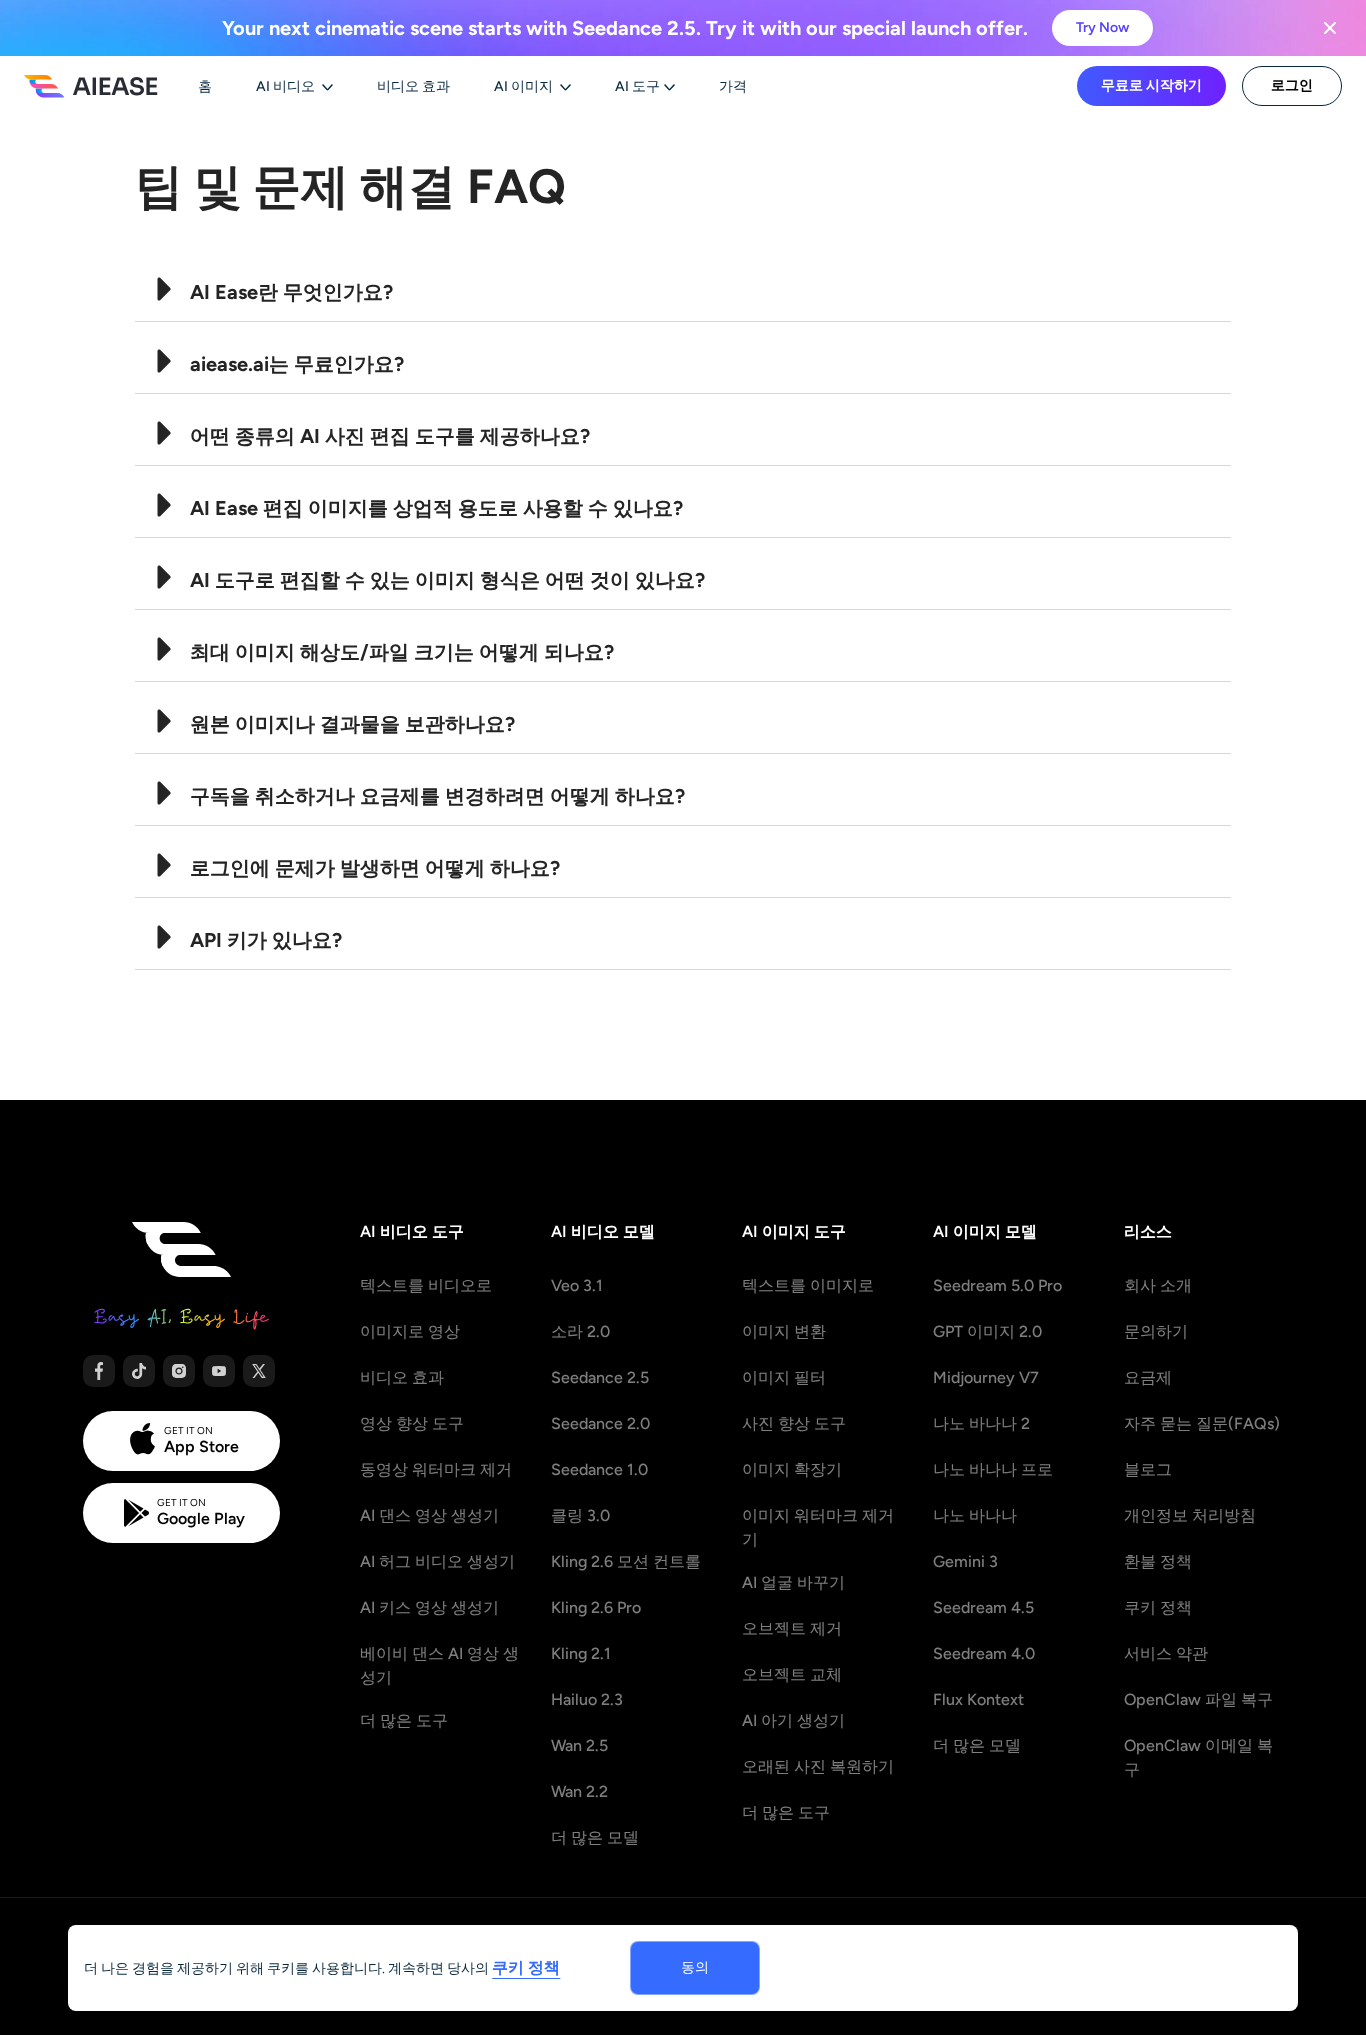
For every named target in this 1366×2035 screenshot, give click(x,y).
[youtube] (219, 1371)
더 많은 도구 (404, 1720)
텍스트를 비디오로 (426, 1285)
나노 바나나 (975, 1515)
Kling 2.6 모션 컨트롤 (626, 1561)
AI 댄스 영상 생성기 (429, 1515)
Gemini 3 (965, 1561)
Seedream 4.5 (983, 1607)
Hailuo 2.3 (587, 1699)
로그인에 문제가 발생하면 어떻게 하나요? (375, 868)
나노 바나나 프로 (993, 1469)
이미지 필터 (784, 1377)
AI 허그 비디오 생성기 (437, 1561)
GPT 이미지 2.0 (987, 1331)
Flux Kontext (978, 1699)
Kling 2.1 (581, 1653)
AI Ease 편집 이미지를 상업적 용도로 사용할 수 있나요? (436, 508)
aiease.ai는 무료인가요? (297, 364)
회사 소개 (1158, 1285)
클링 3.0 (580, 1515)
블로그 (1148, 1469)
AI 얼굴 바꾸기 (793, 1582)
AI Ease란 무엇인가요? (291, 292)
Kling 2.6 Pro (596, 1607)
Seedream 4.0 (984, 1653)
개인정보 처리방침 (1190, 1515)
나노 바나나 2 (981, 1423)
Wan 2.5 (579, 1745)
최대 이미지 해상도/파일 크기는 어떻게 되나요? (402, 652)
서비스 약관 (1166, 1653)
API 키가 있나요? (266, 940)
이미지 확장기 (792, 1469)
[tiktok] (139, 1371)
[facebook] (99, 1371)
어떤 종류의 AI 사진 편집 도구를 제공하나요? (390, 436)
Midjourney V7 (986, 1377)
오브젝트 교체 (792, 1674)
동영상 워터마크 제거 (436, 1469)
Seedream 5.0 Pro (997, 1285)
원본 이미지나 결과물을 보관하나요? (352, 724)
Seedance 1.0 (599, 1469)
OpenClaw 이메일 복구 (1198, 1757)
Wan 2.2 (579, 1791)
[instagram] (179, 1371)
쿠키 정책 (1158, 1607)
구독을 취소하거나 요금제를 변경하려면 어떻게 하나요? (437, 796)
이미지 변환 (784, 1331)
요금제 (1148, 1377)
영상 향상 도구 (412, 1423)
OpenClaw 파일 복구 (1198, 1699)
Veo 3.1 (577, 1285)
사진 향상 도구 (794, 1423)
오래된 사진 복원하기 (818, 1766)
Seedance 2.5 (600, 1377)
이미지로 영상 (410, 1331)
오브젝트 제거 (792, 1628)
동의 (695, 1967)
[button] (683, 286)
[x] (259, 1371)
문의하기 (1156, 1331)
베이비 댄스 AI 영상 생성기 (439, 1665)
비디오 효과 (402, 1377)
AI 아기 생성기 (793, 1720)
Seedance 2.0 (600, 1423)
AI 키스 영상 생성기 (429, 1607)
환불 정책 (1158, 1561)
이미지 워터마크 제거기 (818, 1527)
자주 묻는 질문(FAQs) (1202, 1423)
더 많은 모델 (595, 1837)
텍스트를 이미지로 (808, 1285)
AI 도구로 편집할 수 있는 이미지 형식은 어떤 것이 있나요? (447, 580)
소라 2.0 (580, 1331)
